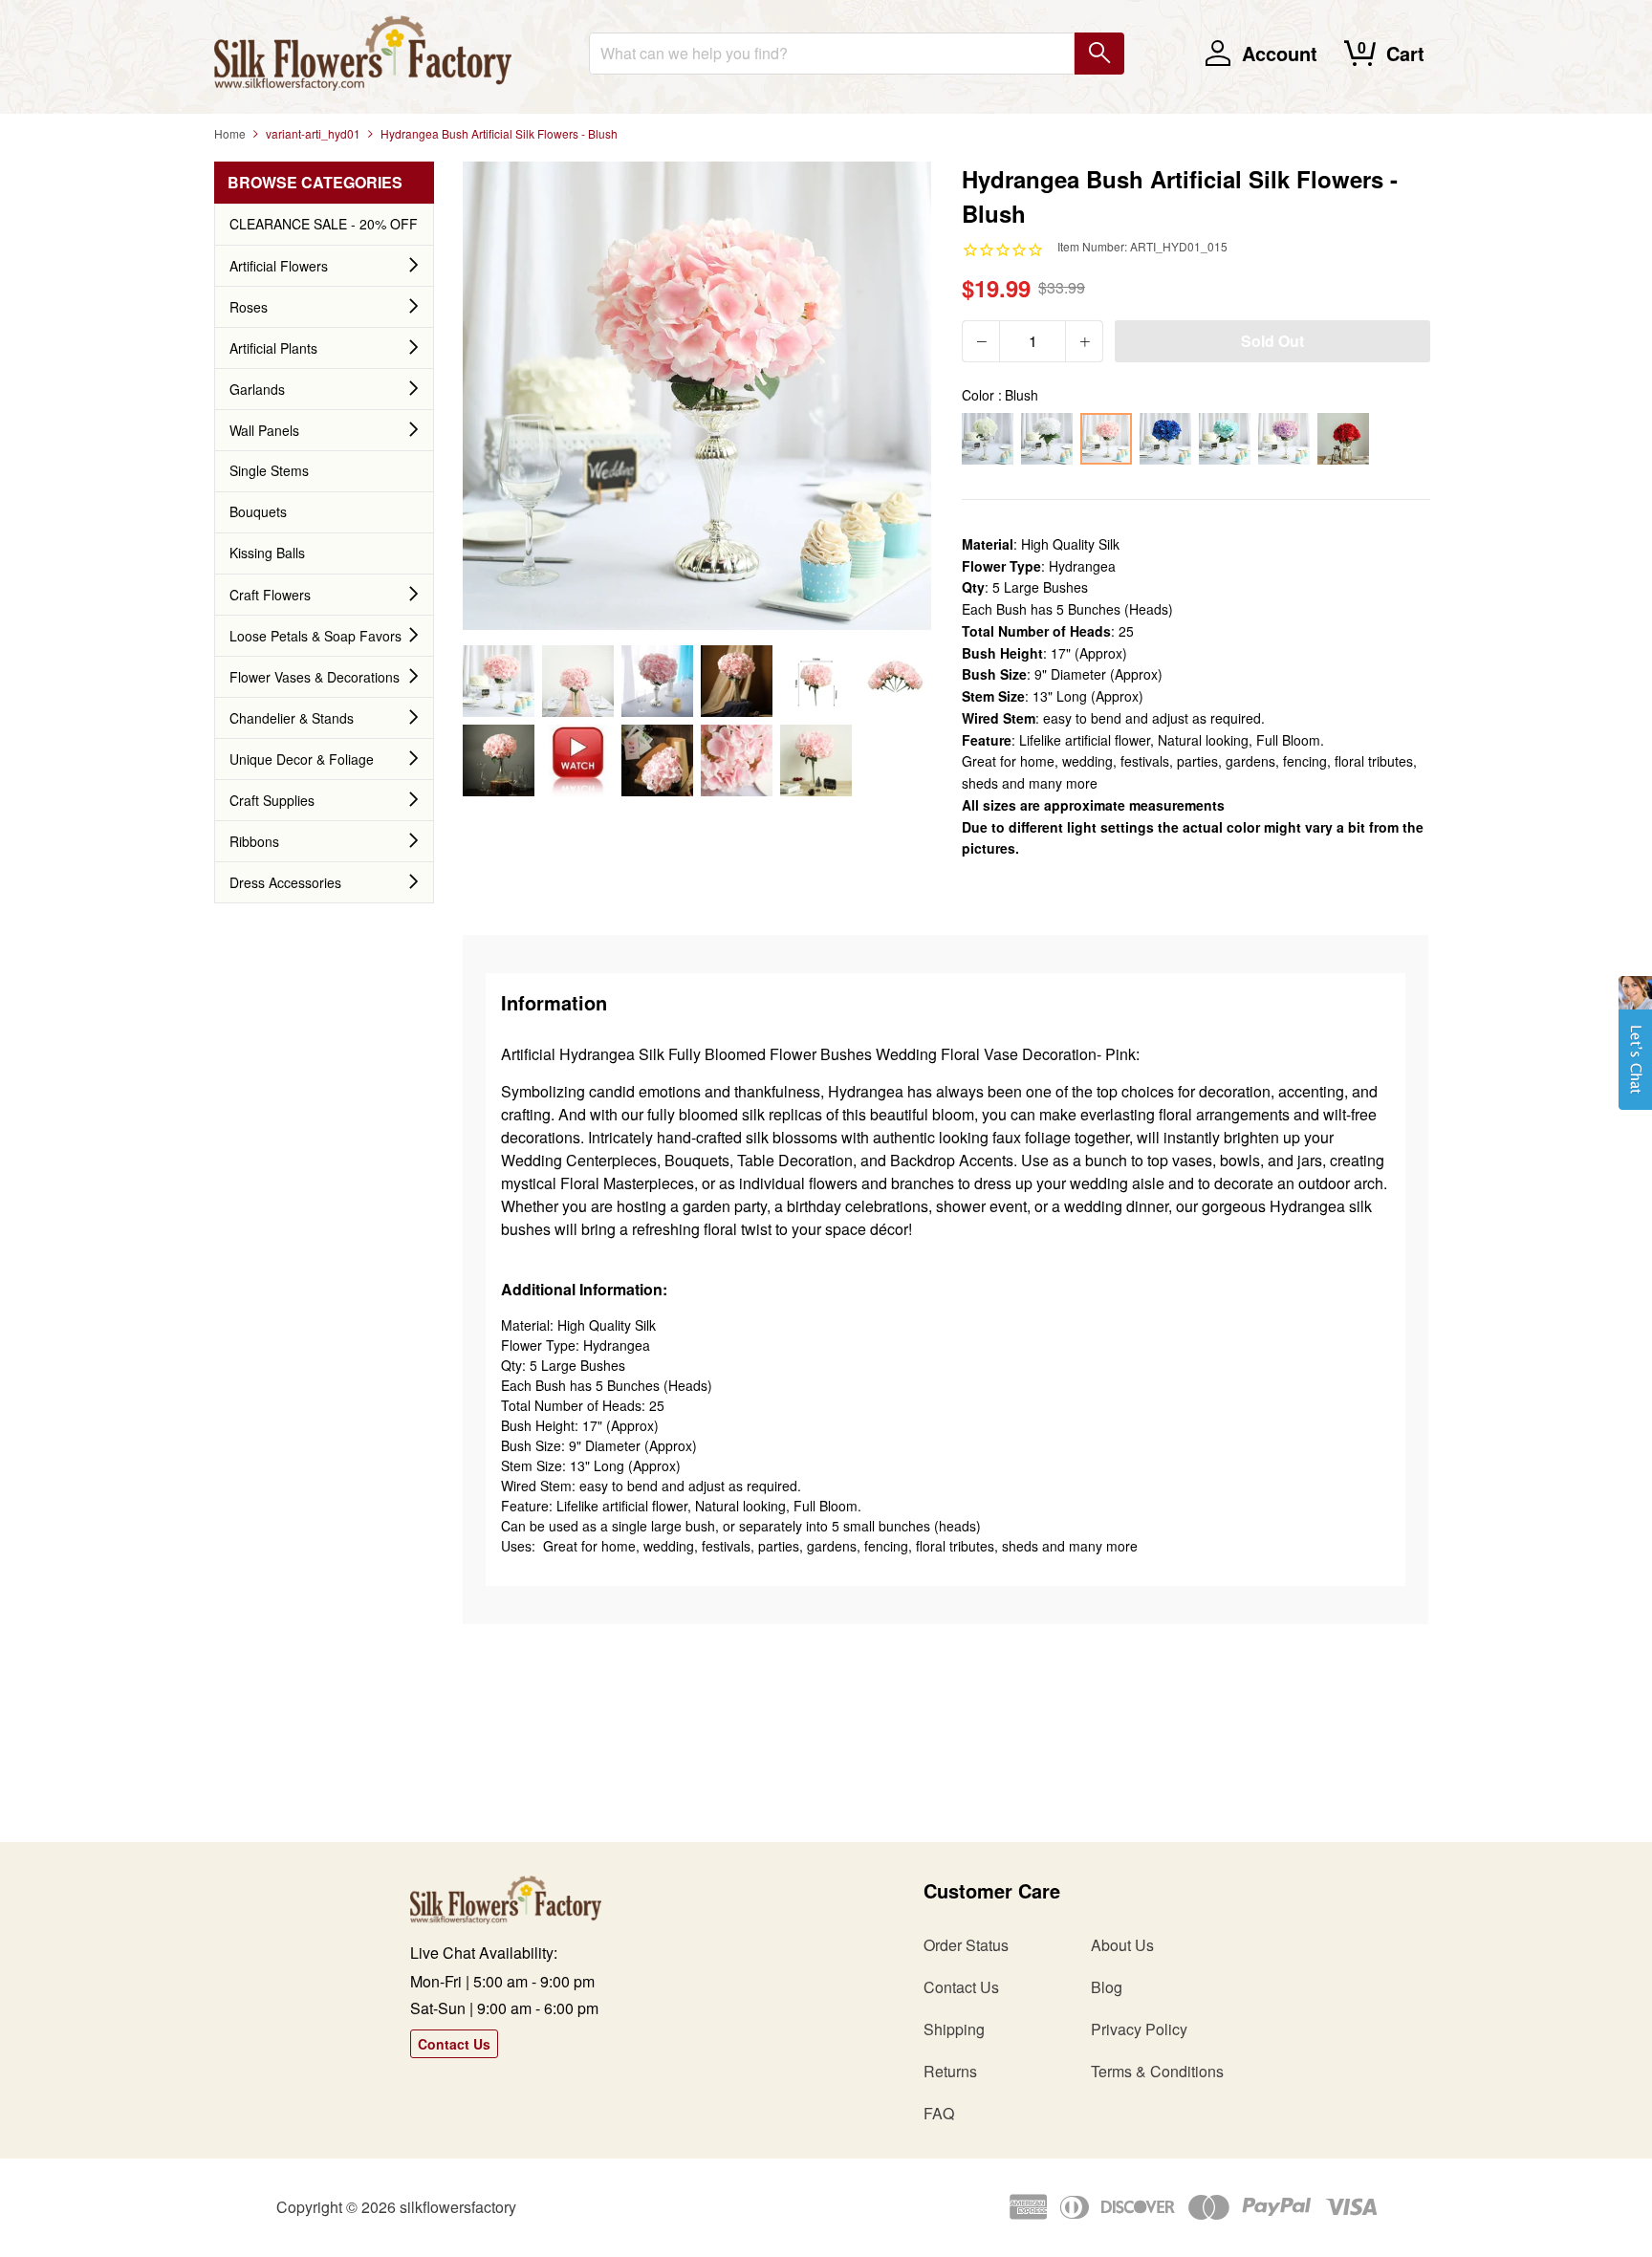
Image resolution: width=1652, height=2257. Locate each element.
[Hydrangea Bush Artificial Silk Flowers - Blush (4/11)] (737, 681)
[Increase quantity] (1084, 341)
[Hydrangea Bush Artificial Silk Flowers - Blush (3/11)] (657, 681)
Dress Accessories (285, 882)
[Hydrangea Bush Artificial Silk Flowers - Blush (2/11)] (578, 681)
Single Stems (269, 470)
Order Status (966, 1945)
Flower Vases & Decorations (315, 677)
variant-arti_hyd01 (313, 133)
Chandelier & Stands (292, 718)
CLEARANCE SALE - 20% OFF (324, 224)
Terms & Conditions (1157, 2071)
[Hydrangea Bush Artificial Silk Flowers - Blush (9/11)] (657, 760)
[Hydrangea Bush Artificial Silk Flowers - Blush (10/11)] (737, 760)
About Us (1122, 1945)
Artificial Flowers (279, 266)
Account (1280, 53)
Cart (1405, 53)
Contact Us (454, 2044)
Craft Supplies (272, 800)
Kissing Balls (267, 553)
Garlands (257, 389)
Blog (1107, 1987)
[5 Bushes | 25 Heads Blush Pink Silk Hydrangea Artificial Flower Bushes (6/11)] (895, 681)
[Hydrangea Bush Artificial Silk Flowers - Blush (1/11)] (499, 681)
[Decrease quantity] (981, 341)
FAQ (939, 2113)
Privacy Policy (1139, 2029)
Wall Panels (264, 430)
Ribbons (254, 841)
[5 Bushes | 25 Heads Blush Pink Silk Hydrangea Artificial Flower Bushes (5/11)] (816, 681)
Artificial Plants (273, 348)
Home (230, 133)
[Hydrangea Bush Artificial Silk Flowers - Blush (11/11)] (816, 760)
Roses (249, 307)
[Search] (1099, 54)
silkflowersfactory (458, 2207)
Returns (950, 2071)
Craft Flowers (270, 595)
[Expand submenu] (414, 266)
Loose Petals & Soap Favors (315, 636)
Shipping (954, 2029)
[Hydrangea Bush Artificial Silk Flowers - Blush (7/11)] (499, 760)
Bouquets (258, 511)
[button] (1635, 1053)
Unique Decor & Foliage (302, 759)
